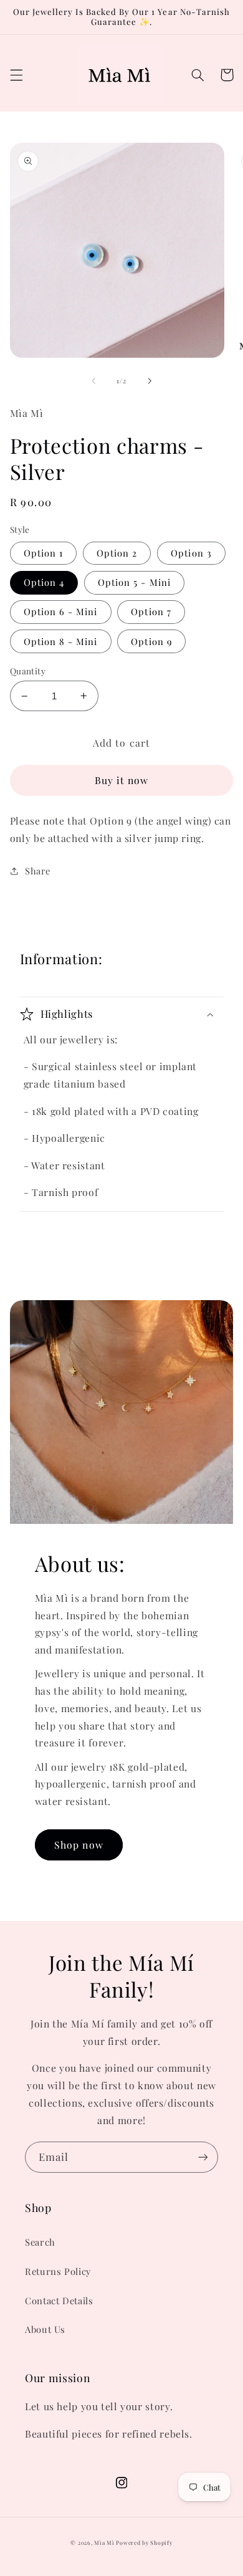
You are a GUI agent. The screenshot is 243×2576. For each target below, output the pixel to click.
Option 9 (151, 641)
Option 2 (117, 553)
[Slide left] (93, 381)
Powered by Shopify (144, 2543)
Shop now (79, 1845)
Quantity (28, 671)
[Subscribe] (203, 2157)
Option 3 (191, 553)
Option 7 (151, 611)
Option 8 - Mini (61, 641)
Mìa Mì (105, 2543)
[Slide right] (150, 381)
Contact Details (59, 2301)
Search (40, 2242)
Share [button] (38, 871)
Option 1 (43, 553)
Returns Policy (58, 2271)
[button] (16, 75)
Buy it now (122, 780)
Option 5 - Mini (134, 582)
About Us (45, 2329)
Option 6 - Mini (61, 611)
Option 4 (44, 582)
